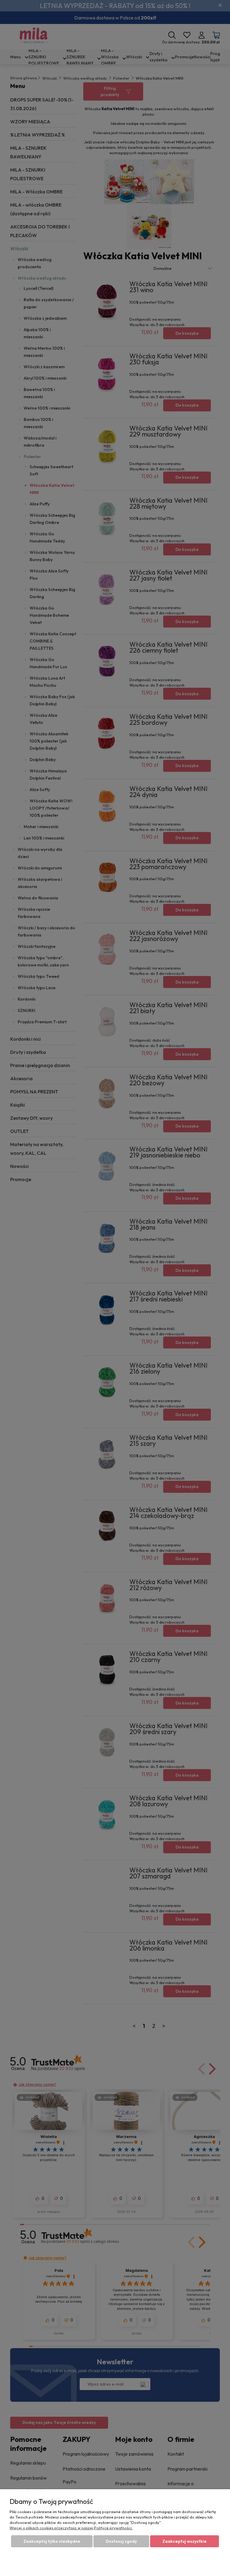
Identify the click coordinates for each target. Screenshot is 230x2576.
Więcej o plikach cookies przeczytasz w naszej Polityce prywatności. (71, 2528)
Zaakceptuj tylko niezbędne (52, 2541)
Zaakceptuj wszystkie (184, 2541)
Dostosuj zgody (121, 2541)
